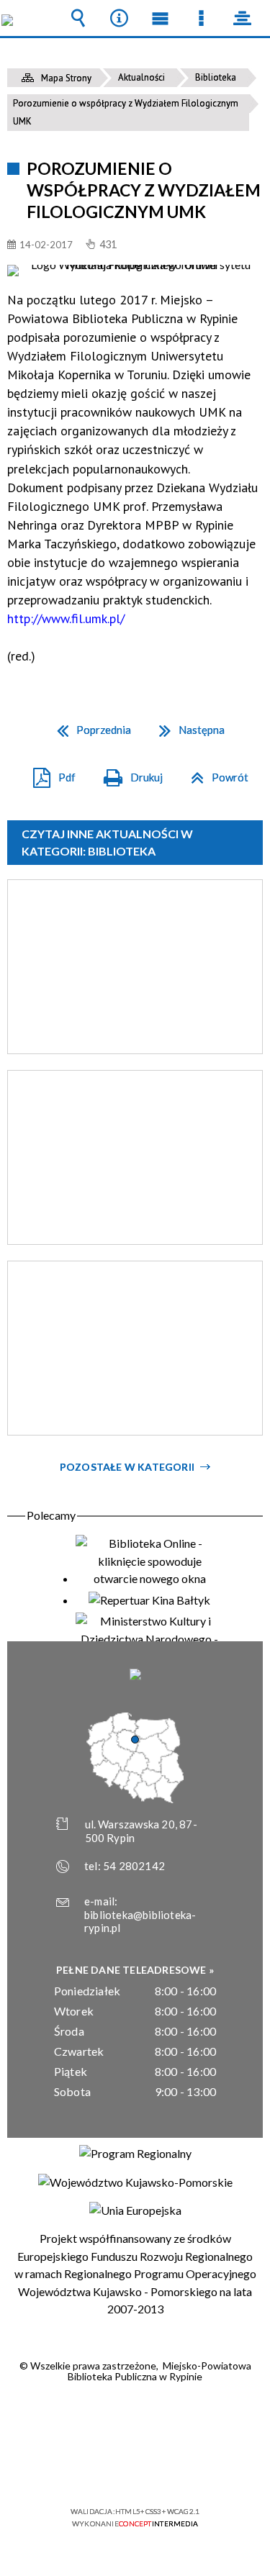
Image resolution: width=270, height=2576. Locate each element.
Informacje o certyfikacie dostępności (135, 2419)
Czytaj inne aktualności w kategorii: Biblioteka (107, 842)
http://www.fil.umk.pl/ (66, 618)
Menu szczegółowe (202, 18)
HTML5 (112, 2470)
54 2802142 (134, 1866)
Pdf (49, 772)
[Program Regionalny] (135, 2154)
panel (243, 18)
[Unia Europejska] (135, 2210)
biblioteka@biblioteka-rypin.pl (140, 1922)
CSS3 (134, 2470)
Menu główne (161, 18)
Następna (186, 725)
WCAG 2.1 (179, 2469)
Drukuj (127, 772)
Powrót (214, 772)
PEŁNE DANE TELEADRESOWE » (135, 1970)
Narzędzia (120, 18)
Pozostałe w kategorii (127, 1467)
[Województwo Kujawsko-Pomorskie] (135, 2182)
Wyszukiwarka (78, 18)
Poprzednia (88, 725)
